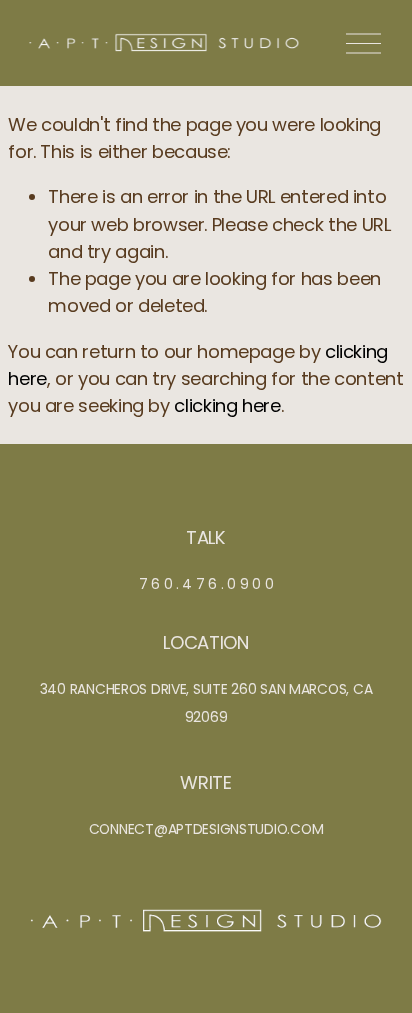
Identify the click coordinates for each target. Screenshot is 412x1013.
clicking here (227, 405)
